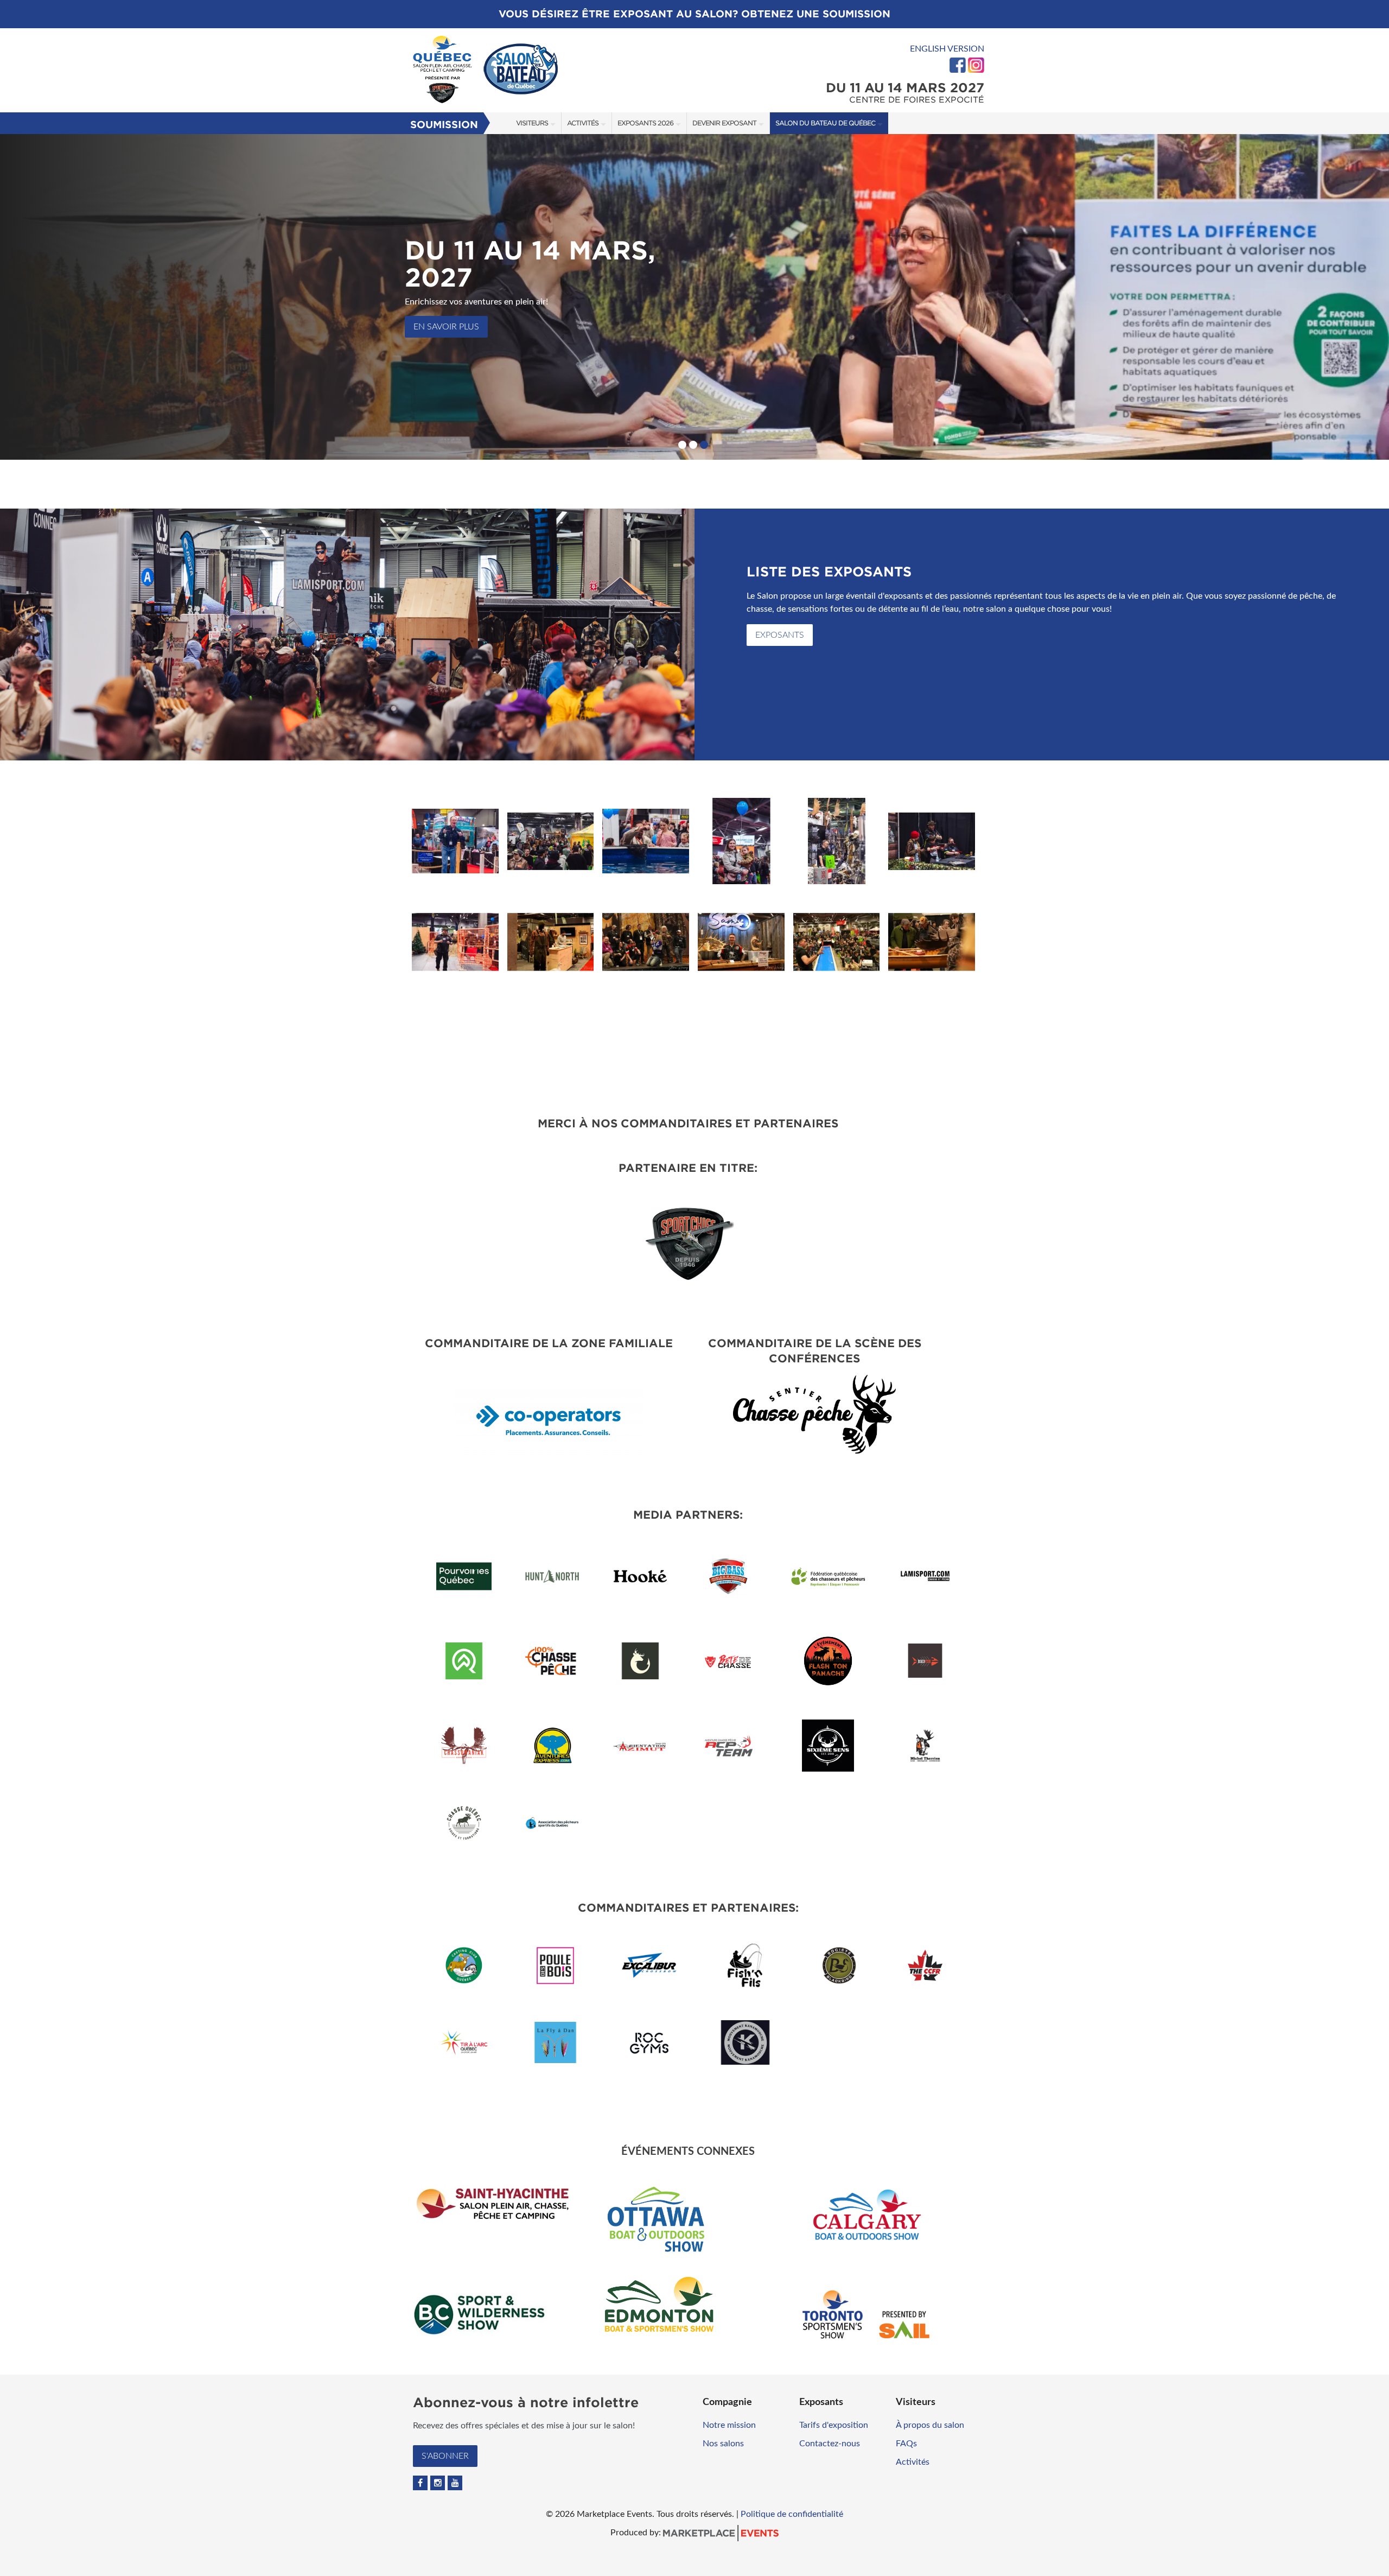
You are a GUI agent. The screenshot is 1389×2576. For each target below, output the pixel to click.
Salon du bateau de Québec (825, 123)
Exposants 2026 (645, 123)
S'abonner (445, 2456)
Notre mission (729, 2425)
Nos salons (723, 2444)
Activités (583, 123)
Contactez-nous (830, 2444)
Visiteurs (532, 123)
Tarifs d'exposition (834, 2425)
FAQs (906, 2444)
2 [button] (693, 445)
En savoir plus (446, 327)
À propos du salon (930, 2425)
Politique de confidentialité (792, 2514)
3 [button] (704, 445)
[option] (694, 297)
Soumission (444, 125)
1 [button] (682, 445)
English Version (947, 49)
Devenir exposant (724, 123)
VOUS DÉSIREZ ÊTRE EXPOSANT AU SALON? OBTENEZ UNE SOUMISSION (694, 14)
